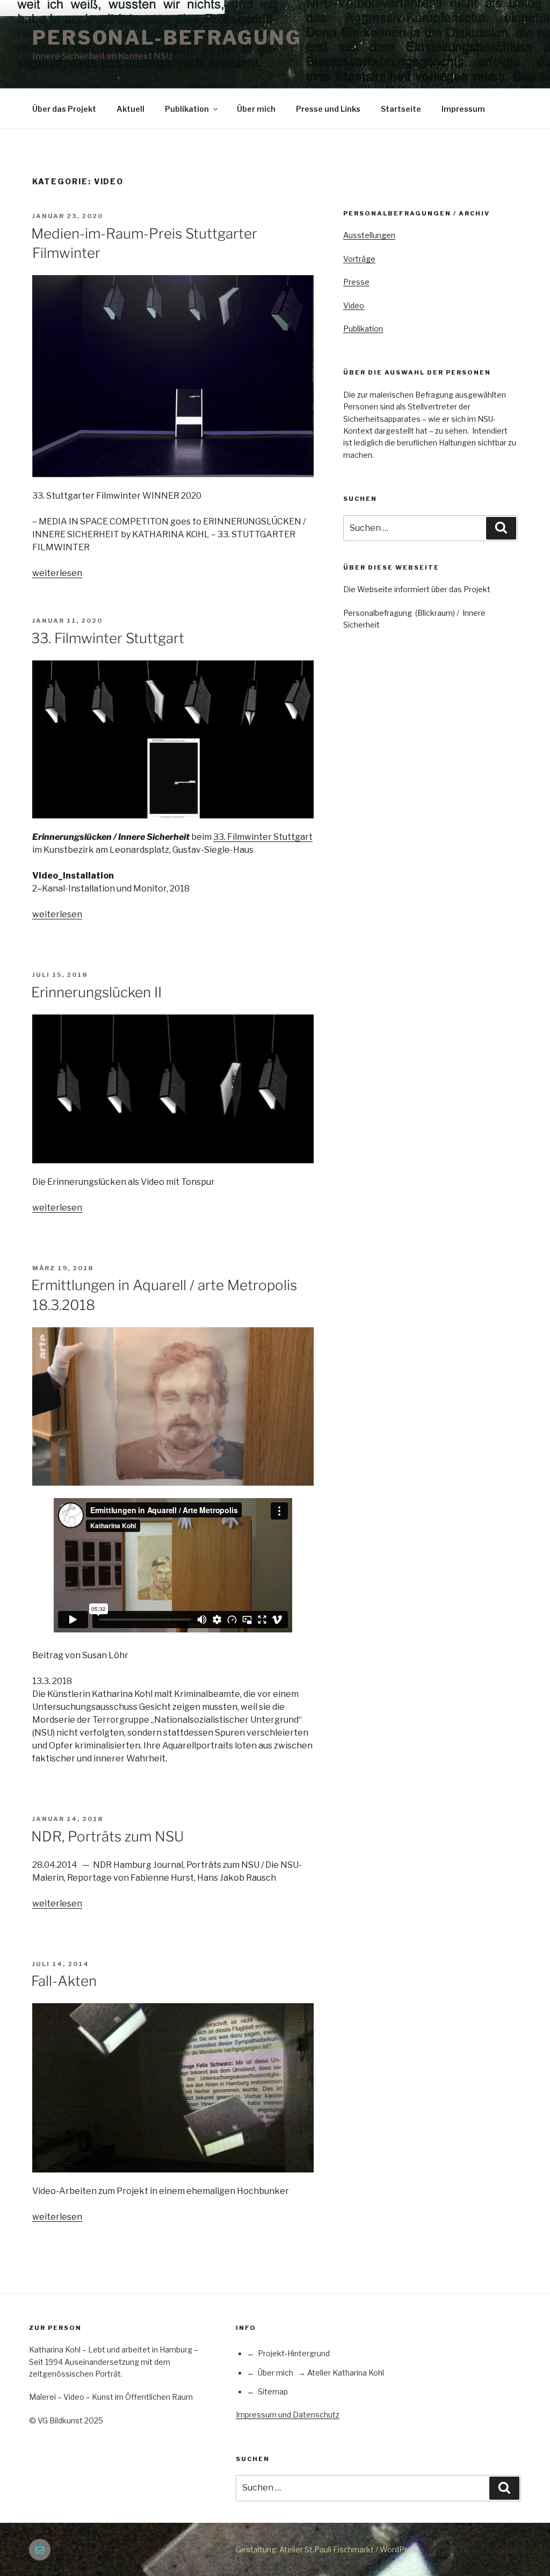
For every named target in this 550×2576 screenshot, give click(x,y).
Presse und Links (328, 109)
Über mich (256, 109)
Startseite (401, 109)
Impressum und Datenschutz (288, 2415)
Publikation (187, 109)
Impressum (463, 109)
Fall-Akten (64, 1981)
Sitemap (273, 2391)
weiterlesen (57, 573)
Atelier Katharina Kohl (346, 2373)
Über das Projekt (64, 109)
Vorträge (359, 259)
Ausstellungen (369, 235)
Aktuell (131, 109)
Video (354, 305)
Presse (356, 282)
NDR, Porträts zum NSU (107, 1836)
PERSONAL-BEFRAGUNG (167, 38)
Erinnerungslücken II (96, 992)
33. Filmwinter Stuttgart (108, 638)
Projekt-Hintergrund (294, 2353)
